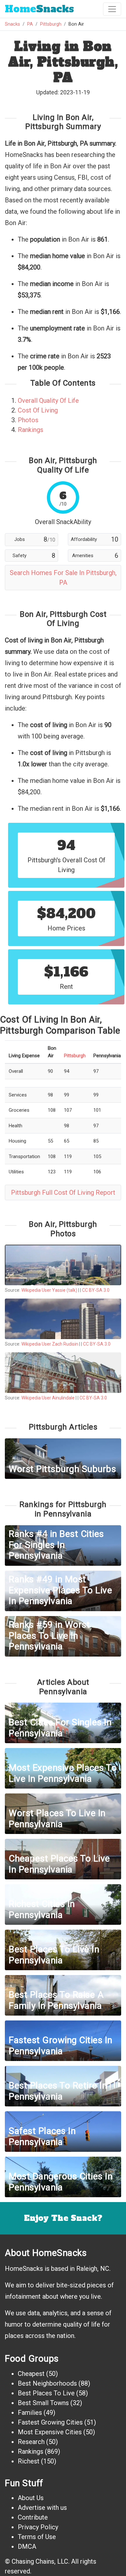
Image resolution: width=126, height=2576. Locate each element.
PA (30, 24)
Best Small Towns (43, 2403)
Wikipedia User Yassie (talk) (49, 1290)
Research (31, 2442)
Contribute (33, 2517)
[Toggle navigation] (112, 9)
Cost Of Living (38, 410)
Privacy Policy (38, 2527)
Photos (28, 420)
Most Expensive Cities (50, 2432)
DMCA (27, 2546)
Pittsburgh (51, 24)
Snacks (39, 9)
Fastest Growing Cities (50, 2422)
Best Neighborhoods (47, 2383)
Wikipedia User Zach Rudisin (50, 1344)
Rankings (31, 430)
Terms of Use (37, 2537)
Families (30, 2413)
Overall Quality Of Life (48, 401)
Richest (29, 2461)
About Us (31, 2498)
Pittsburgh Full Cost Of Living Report (63, 1192)
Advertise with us (42, 2508)
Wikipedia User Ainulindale (48, 1398)
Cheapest (31, 2374)
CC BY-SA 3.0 (96, 1290)
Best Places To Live (46, 2393)
